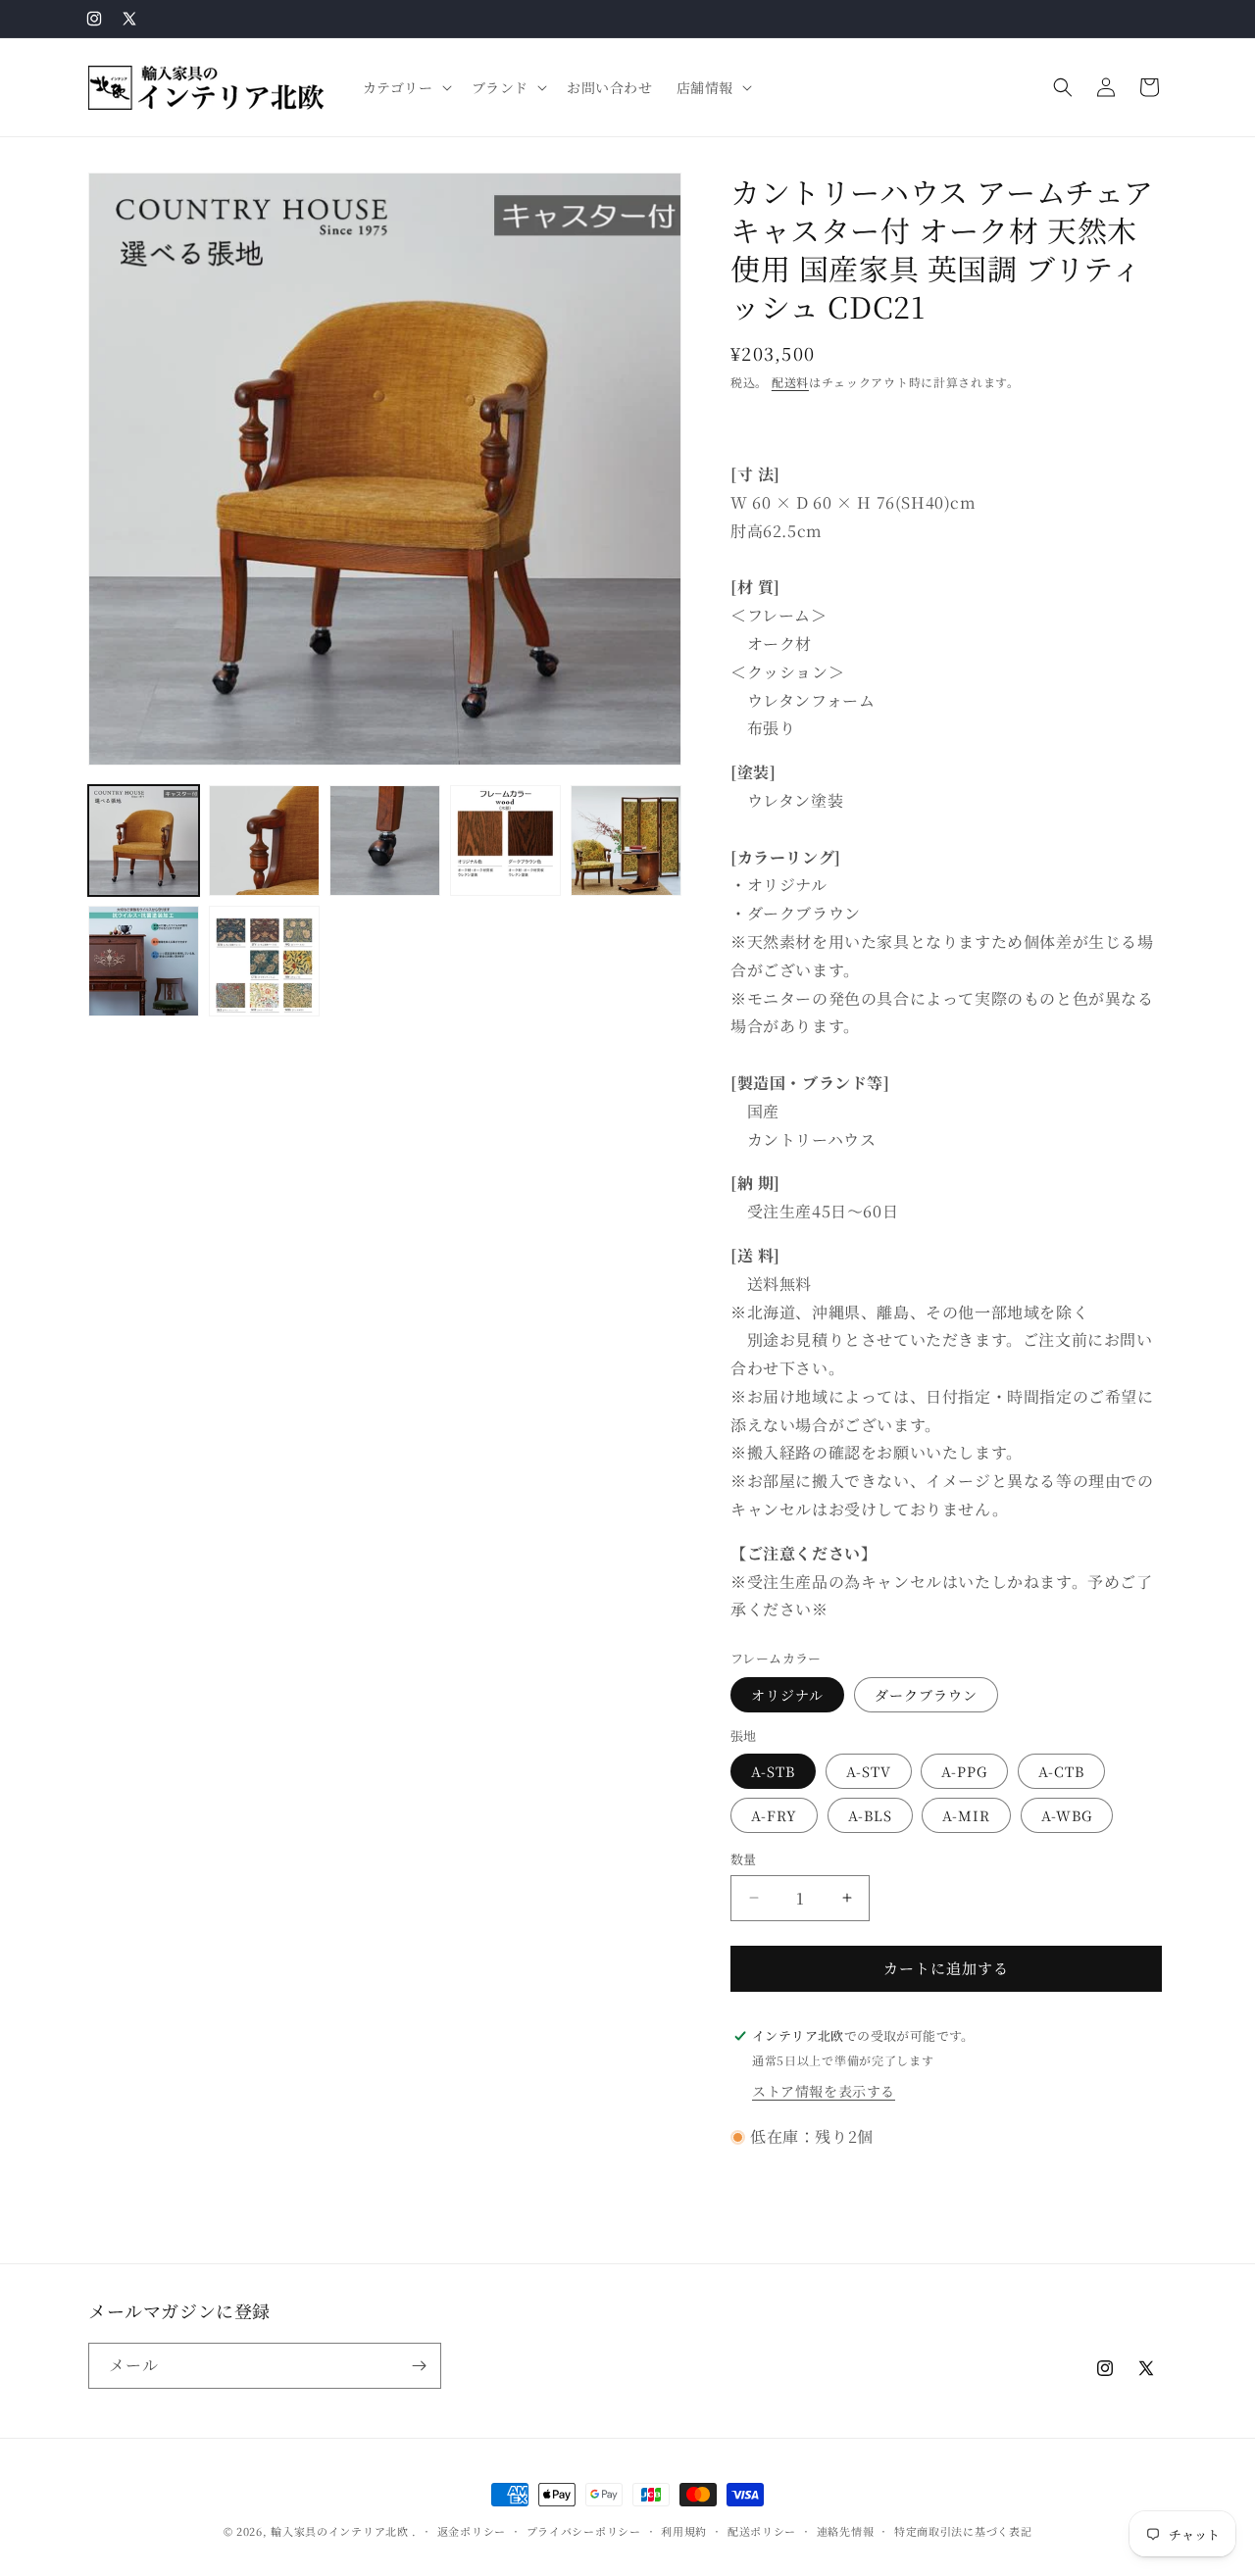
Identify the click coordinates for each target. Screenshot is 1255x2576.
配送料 (790, 382)
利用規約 (684, 2531)
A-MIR (966, 1815)
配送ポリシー (762, 2531)
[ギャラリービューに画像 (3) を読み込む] (385, 841)
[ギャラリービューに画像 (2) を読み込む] (264, 841)
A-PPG (964, 1771)
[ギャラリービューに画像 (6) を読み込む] (144, 961)
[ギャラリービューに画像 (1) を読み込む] (144, 841)
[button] (405, 87)
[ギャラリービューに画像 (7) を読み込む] (264, 961)
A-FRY (774, 1815)
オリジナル (787, 1695)
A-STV (869, 1771)
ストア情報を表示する (824, 2091)
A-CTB (1061, 1771)
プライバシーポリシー (584, 2531)
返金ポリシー (472, 2531)
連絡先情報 (846, 2531)
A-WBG (1067, 1815)
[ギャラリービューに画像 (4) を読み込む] (505, 841)
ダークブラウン (926, 1695)
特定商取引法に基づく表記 (963, 2531)
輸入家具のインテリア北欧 (339, 2531)
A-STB (773, 1771)
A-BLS (870, 1815)
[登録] (419, 2366)
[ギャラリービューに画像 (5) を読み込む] (626, 841)
